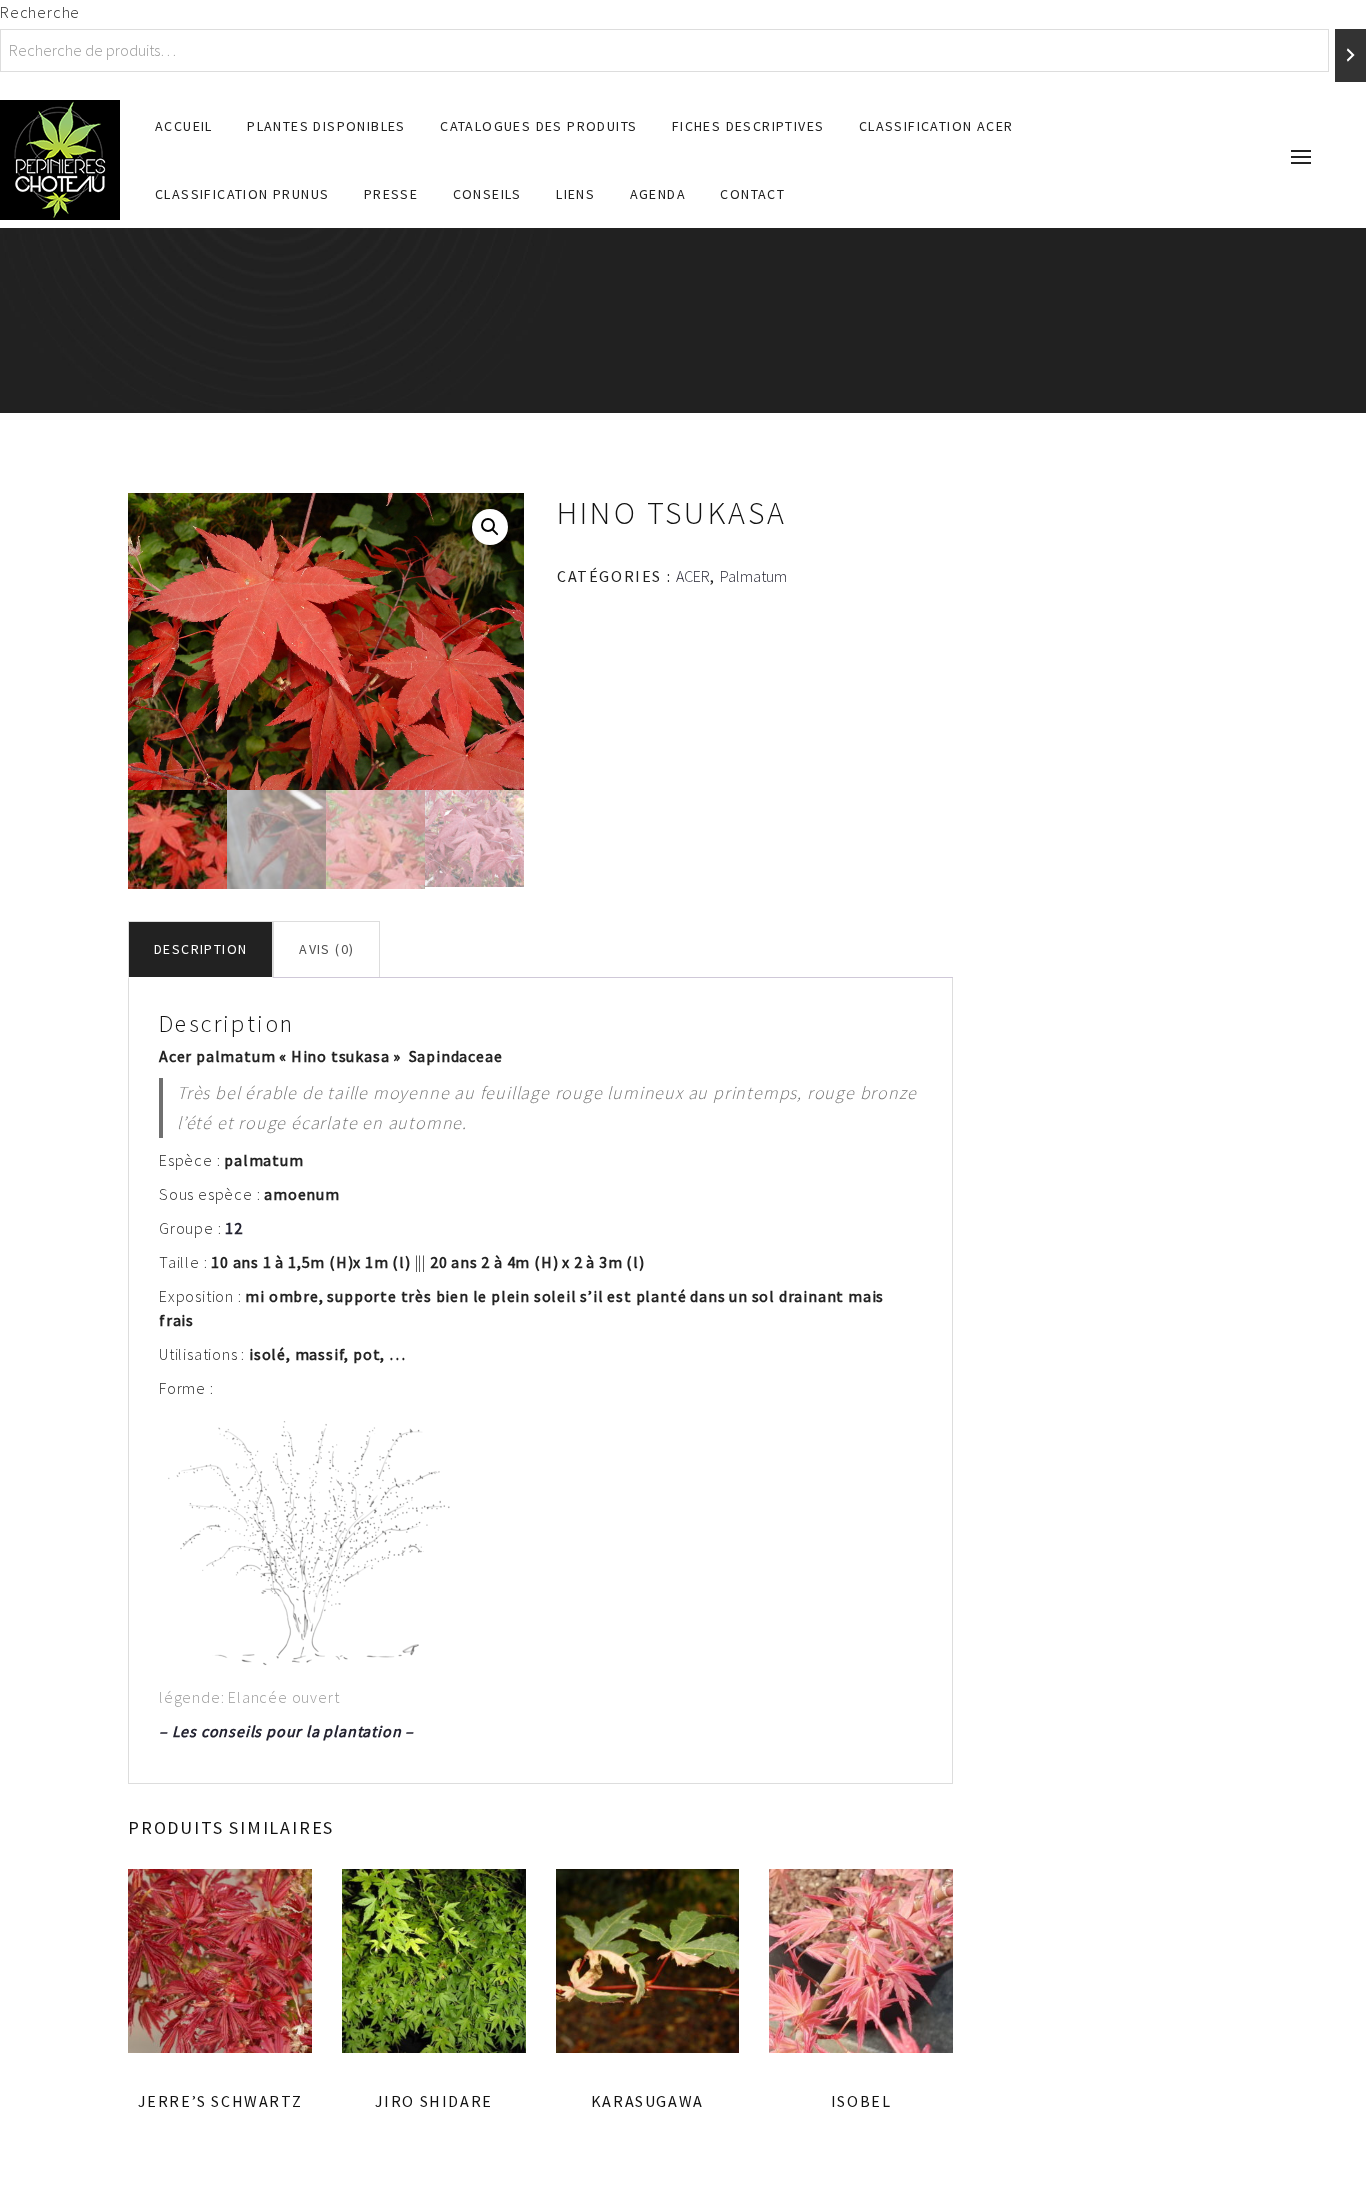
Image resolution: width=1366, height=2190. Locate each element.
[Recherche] (1350, 55)
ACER (693, 576)
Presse (391, 194)
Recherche (40, 12)
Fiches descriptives (748, 126)
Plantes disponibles (326, 126)
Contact (752, 194)
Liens (575, 194)
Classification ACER (936, 126)
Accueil (184, 126)
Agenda (658, 194)
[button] (490, 527)
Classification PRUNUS (242, 194)
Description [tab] (200, 949)
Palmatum (753, 576)
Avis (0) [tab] (326, 949)
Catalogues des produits (538, 126)
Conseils (487, 194)
